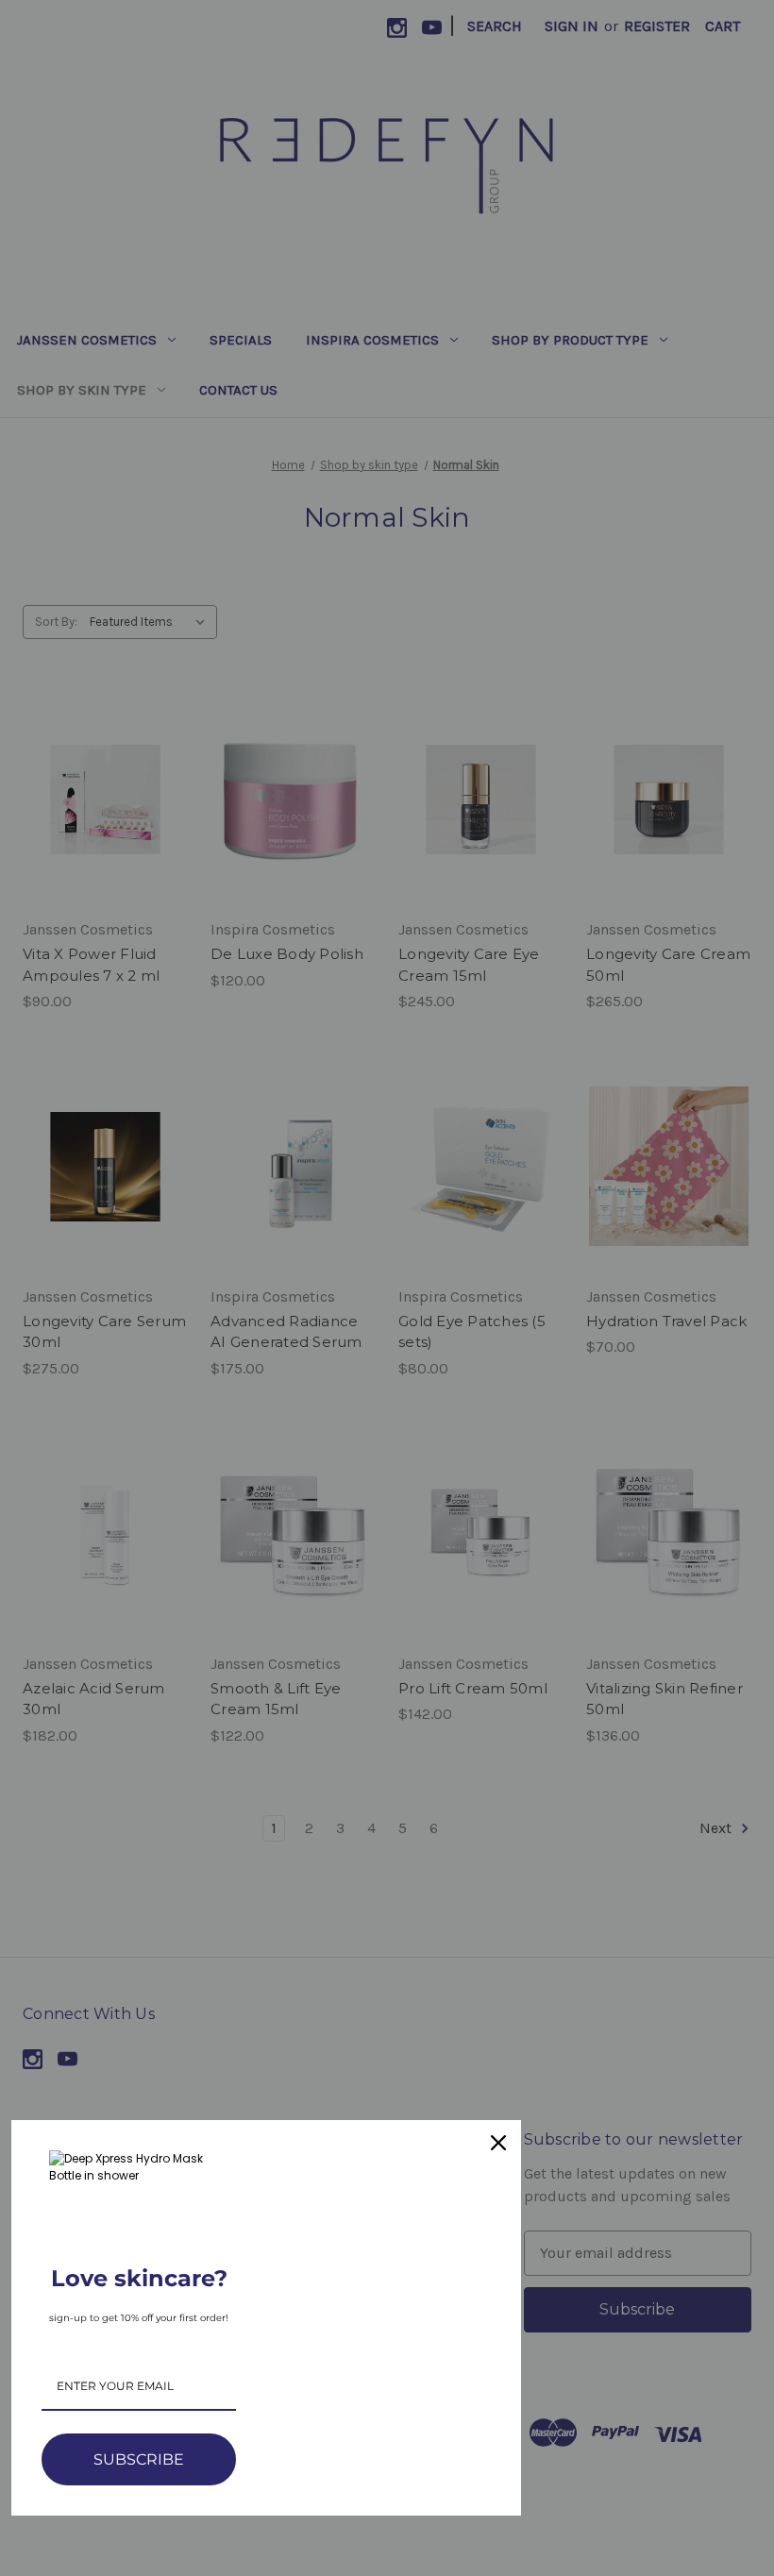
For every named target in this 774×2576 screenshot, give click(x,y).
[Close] (498, 2143)
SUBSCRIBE (139, 2459)
